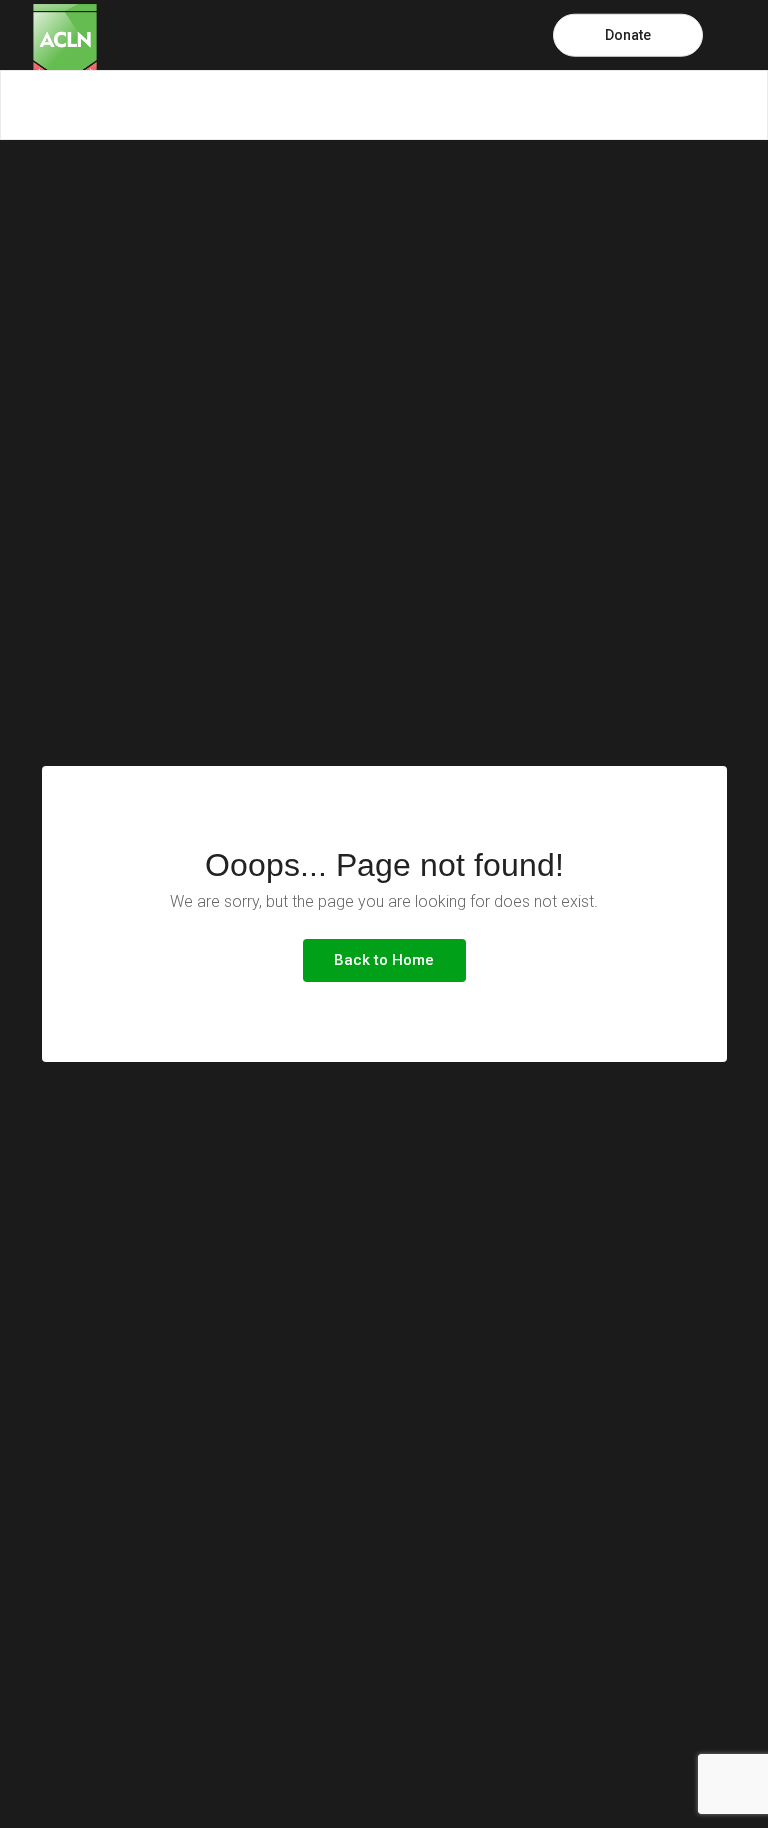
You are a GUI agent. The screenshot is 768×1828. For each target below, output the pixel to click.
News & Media (468, 105)
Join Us (571, 105)
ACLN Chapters (677, 105)
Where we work (341, 105)
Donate (628, 35)
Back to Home (384, 960)
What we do (221, 105)
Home (20, 105)
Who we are (112, 105)
